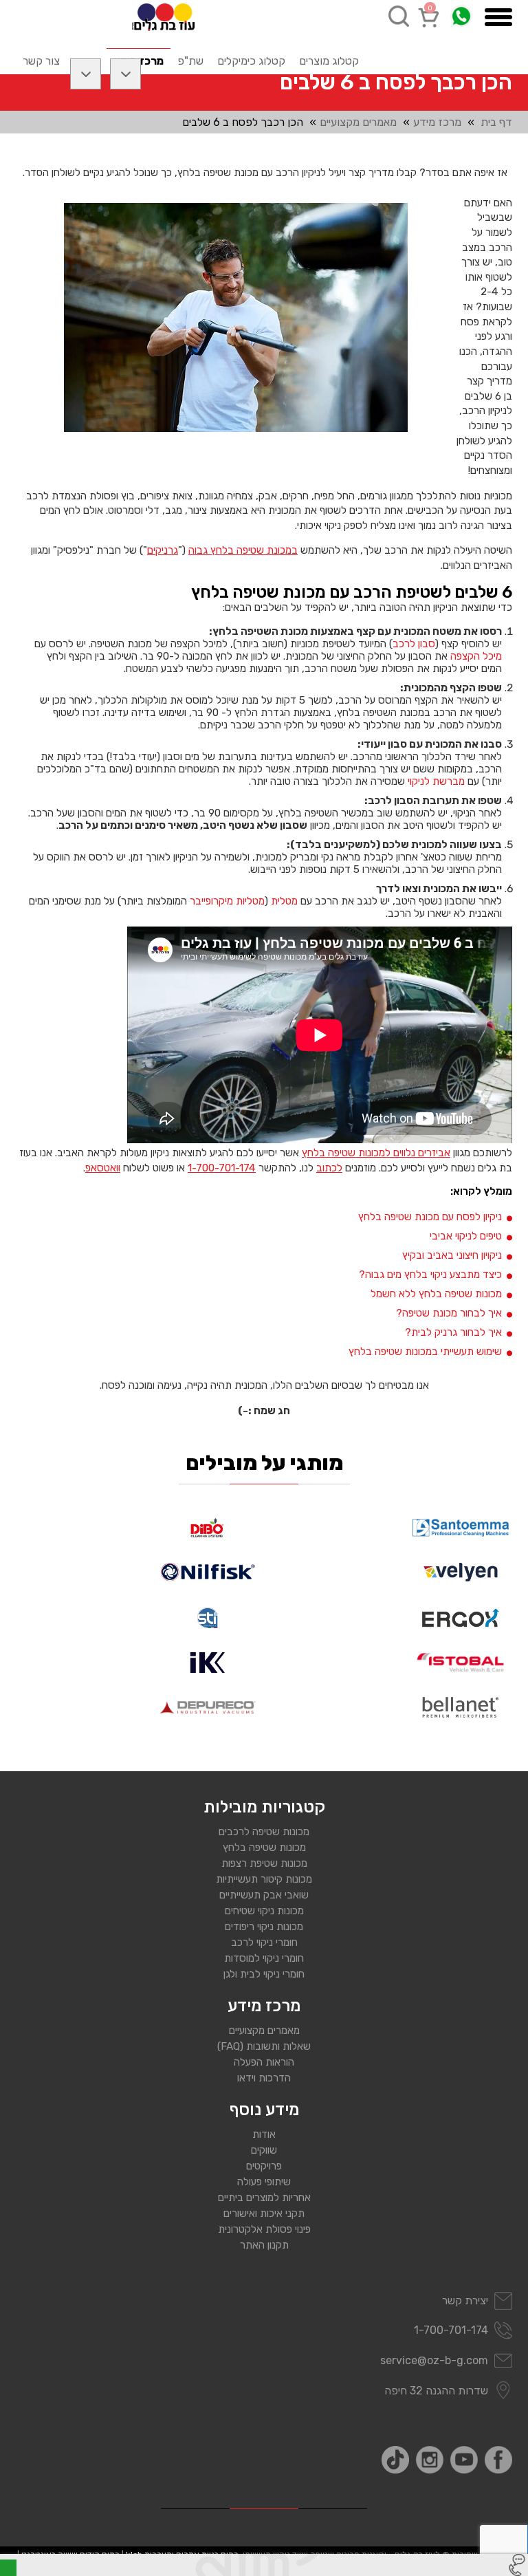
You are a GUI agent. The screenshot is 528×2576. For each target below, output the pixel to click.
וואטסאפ (103, 1168)
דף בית (496, 122)
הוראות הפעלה (264, 2062)
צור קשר (41, 61)
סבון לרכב (414, 644)
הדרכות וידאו (264, 2078)
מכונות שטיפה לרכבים (264, 1832)
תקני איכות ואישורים (264, 2214)
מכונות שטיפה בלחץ (264, 1848)
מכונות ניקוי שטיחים (264, 1911)
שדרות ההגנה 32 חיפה (436, 2391)
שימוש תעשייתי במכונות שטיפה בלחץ (425, 1352)
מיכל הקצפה (476, 656)
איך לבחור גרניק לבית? (453, 1332)
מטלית (284, 901)
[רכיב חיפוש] (399, 16)
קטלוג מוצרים (329, 61)
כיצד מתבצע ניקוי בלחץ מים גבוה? (430, 1275)
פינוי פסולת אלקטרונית (264, 2229)
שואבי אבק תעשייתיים (264, 1895)
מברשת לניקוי (436, 781)
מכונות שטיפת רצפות (264, 1863)
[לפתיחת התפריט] (498, 17)
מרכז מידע (437, 122)
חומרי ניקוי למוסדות (264, 1958)
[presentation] (236, 317)
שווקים (264, 2150)
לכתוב (329, 1168)
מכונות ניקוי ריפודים (264, 1927)
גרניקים (163, 550)
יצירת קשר (465, 2301)
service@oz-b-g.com (434, 2360)
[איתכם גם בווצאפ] (461, 16)
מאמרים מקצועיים (358, 122)
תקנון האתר (264, 2245)
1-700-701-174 (222, 1168)
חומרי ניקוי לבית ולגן (264, 1974)
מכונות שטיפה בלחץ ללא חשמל (436, 1294)
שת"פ (190, 61)
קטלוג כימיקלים (251, 61)
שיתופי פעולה (264, 2182)
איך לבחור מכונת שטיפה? (449, 1313)
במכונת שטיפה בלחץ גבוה (243, 550)
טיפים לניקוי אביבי (466, 1236)
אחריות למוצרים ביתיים (264, 2198)
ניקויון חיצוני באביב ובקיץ (452, 1255)
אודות (264, 2134)
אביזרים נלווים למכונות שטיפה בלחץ (376, 1153)
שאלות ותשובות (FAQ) (264, 2046)
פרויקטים (264, 2166)
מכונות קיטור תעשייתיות (264, 1879)
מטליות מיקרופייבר (227, 901)
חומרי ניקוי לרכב (264, 1942)
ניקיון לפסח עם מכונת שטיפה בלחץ (430, 1217)
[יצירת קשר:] (517, 2565)
